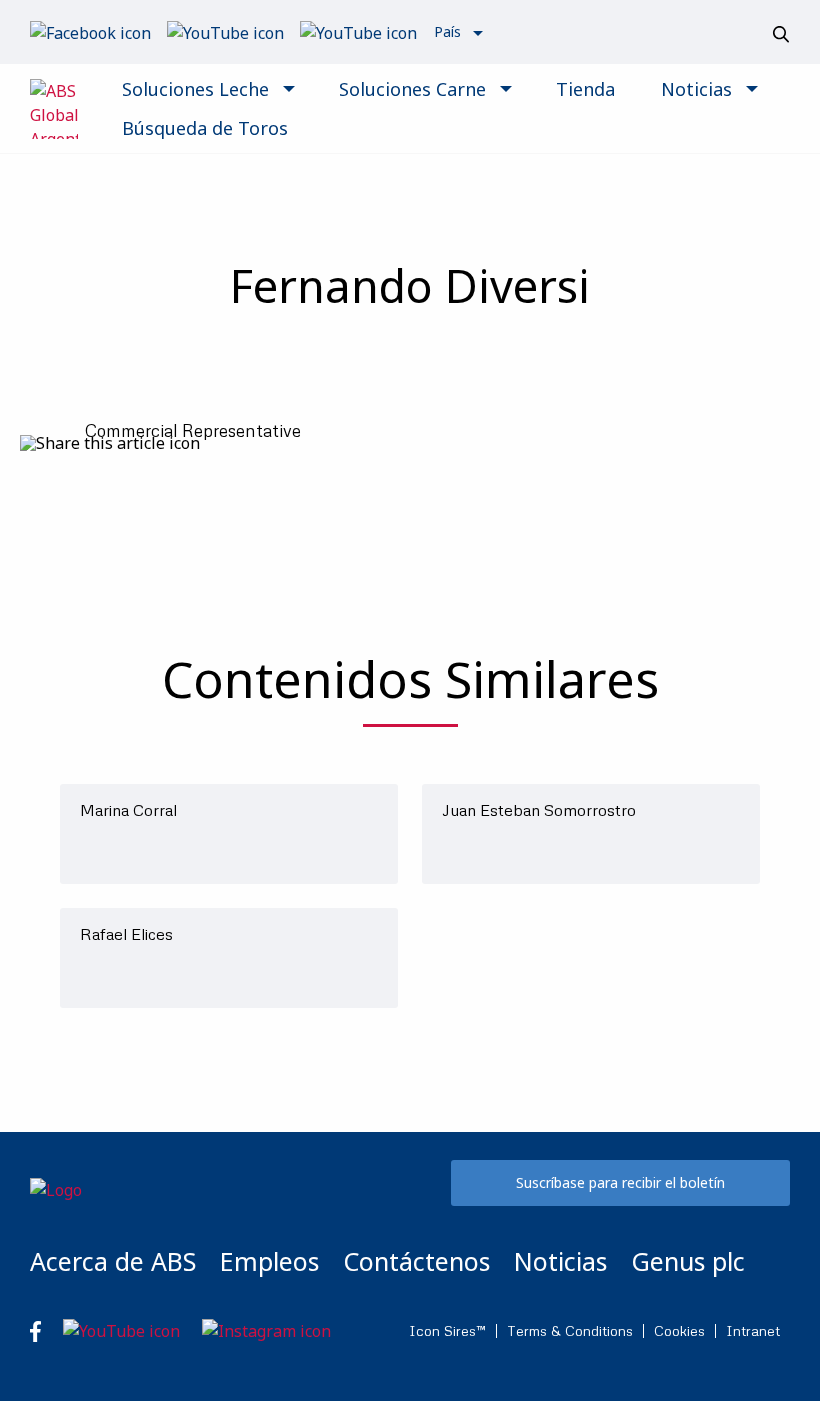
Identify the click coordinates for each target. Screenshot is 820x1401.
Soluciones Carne (412, 89)
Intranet (753, 1331)
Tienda (585, 89)
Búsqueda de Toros (205, 128)
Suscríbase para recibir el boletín (620, 1182)
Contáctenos (416, 1261)
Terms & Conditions (570, 1331)
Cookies (679, 1331)
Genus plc (688, 1261)
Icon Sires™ (447, 1331)
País (447, 31)
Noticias (696, 89)
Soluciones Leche (195, 89)
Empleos (269, 1261)
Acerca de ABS (113, 1261)
